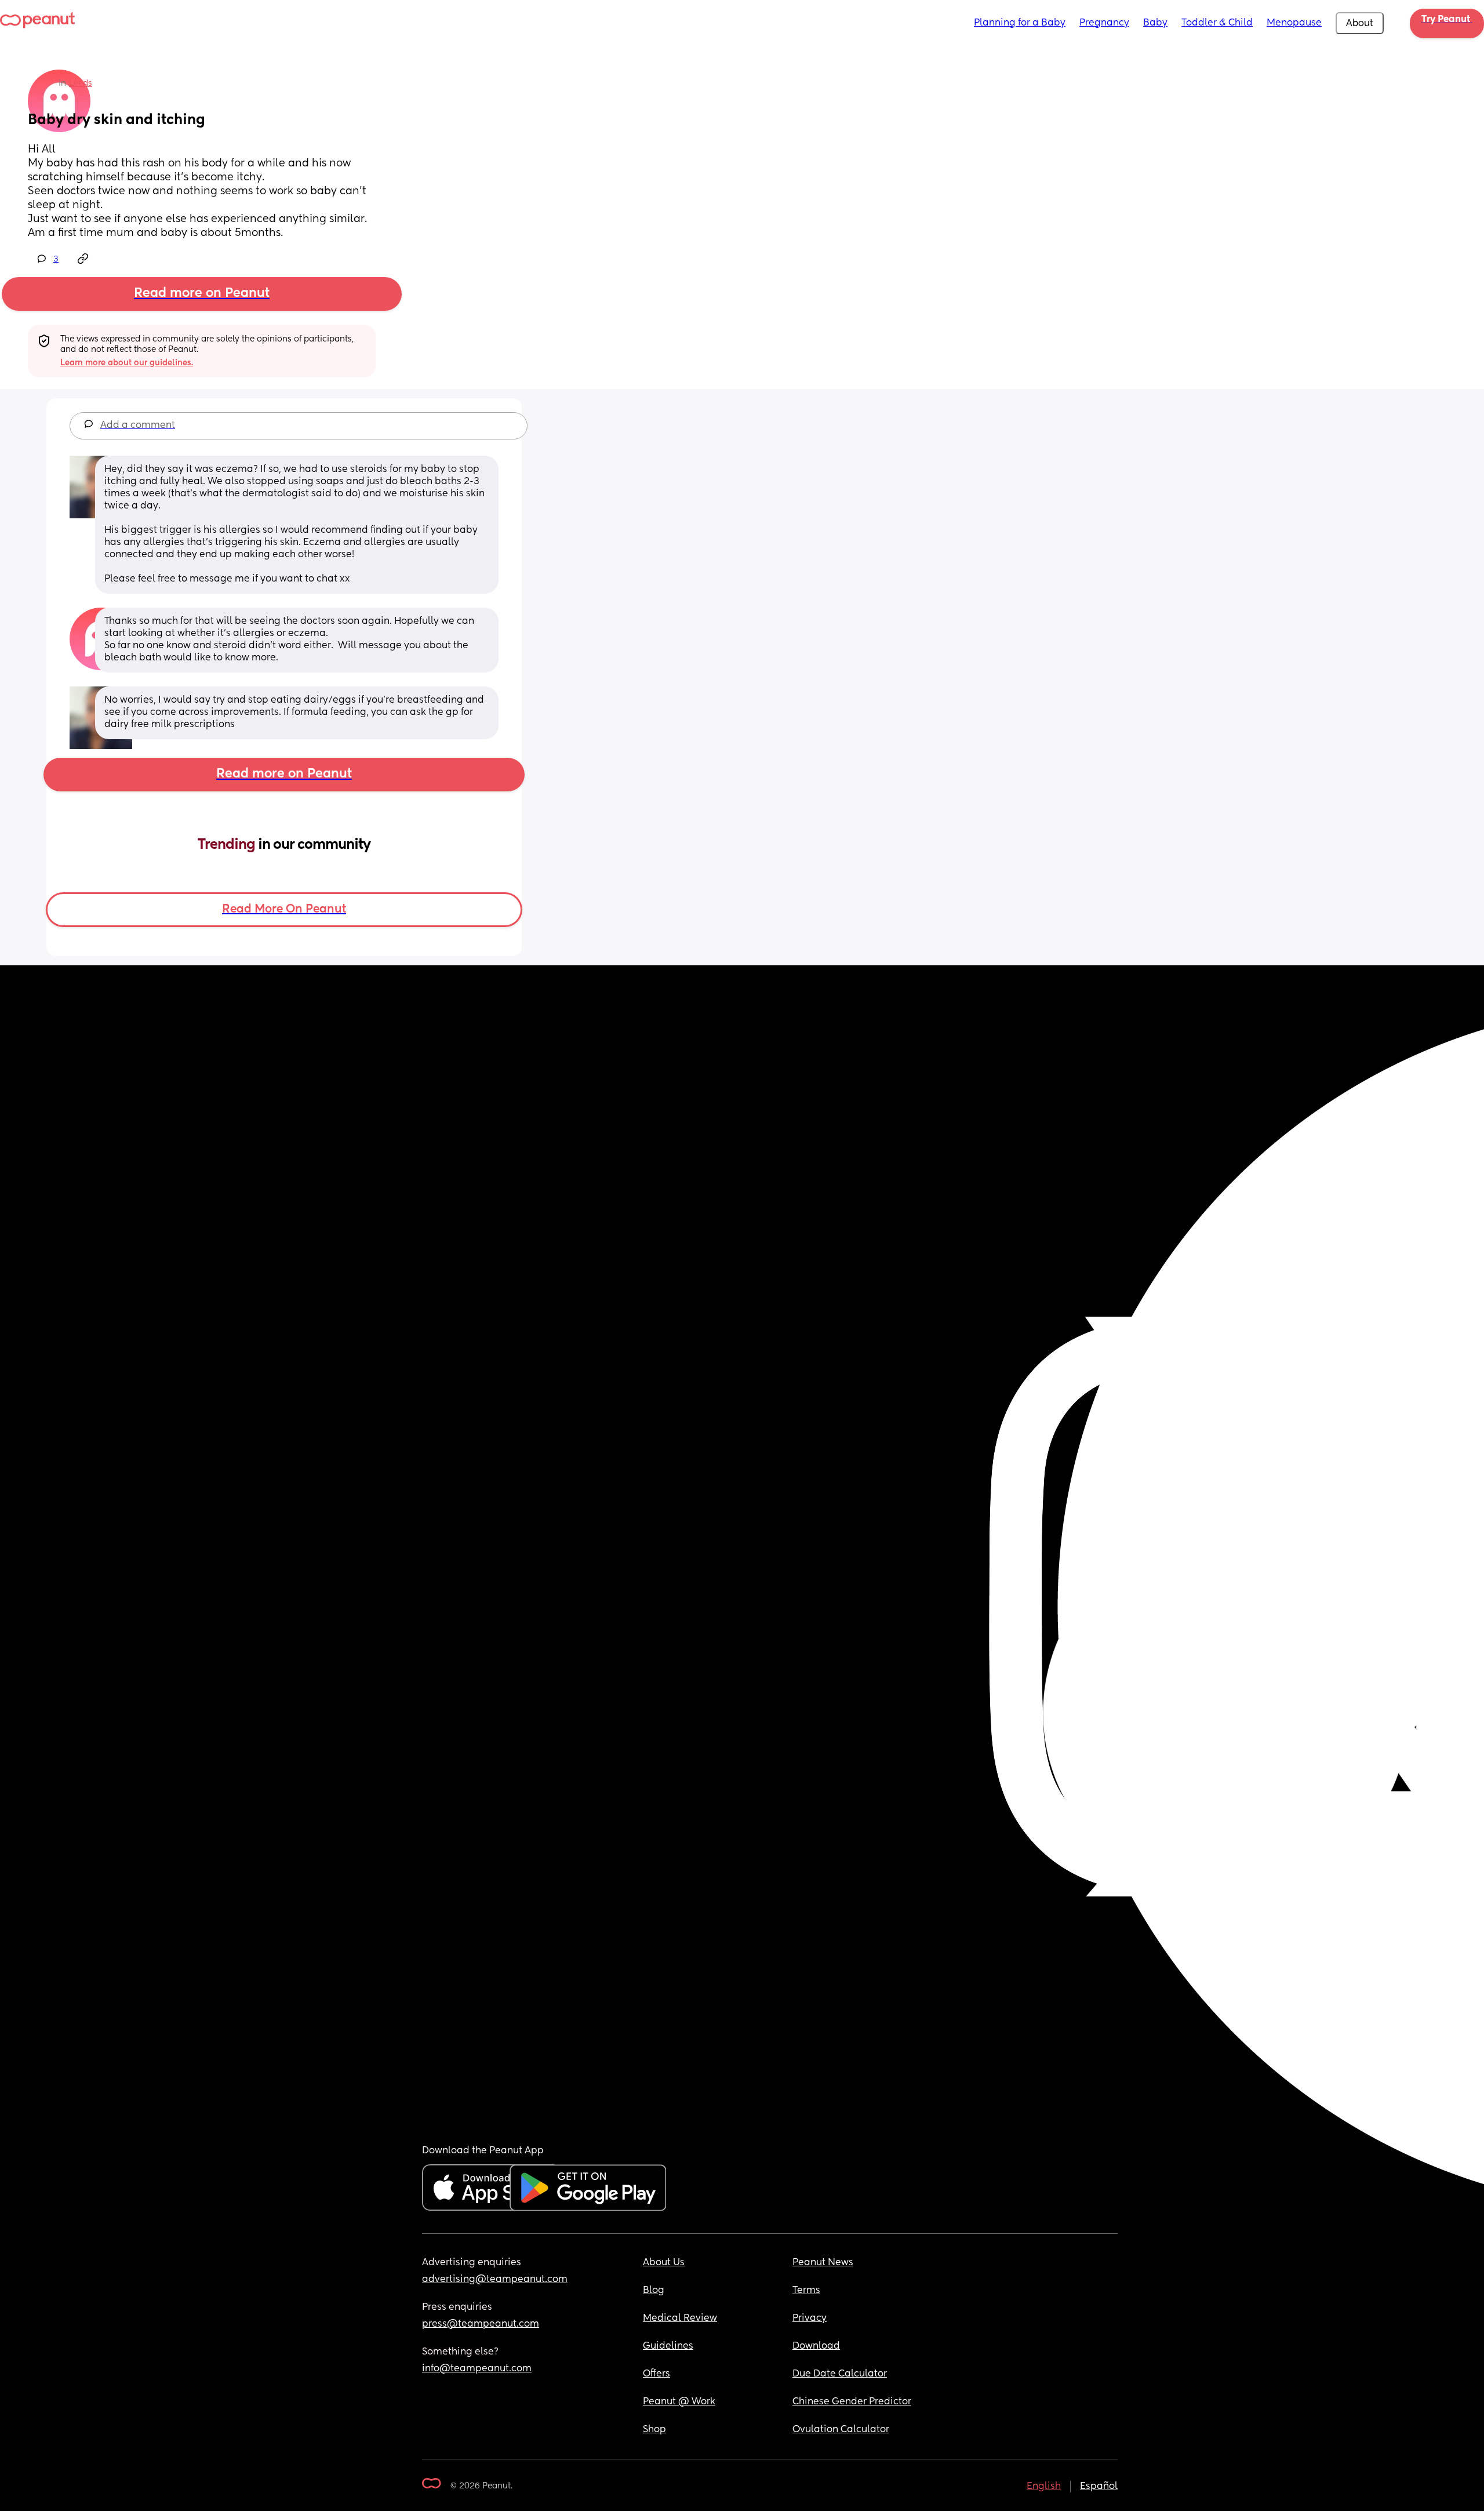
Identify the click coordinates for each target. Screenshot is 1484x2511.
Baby (1155, 23)
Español (1099, 2487)
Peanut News (823, 2263)
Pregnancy (1104, 23)
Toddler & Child (1217, 23)
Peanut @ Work (679, 2402)
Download (816, 2346)
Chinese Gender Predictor (852, 2402)
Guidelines (668, 2346)
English (1044, 2487)
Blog (654, 2291)
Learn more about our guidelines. (127, 363)
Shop (654, 2430)
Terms (806, 2291)
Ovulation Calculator (841, 2430)
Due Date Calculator (840, 2374)
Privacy (810, 2319)
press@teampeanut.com (481, 2324)
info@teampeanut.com (477, 2369)
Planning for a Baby (1020, 23)
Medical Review (680, 2319)
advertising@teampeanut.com (495, 2280)
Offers (656, 2374)
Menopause (1294, 23)
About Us (664, 2263)
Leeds (81, 83)
